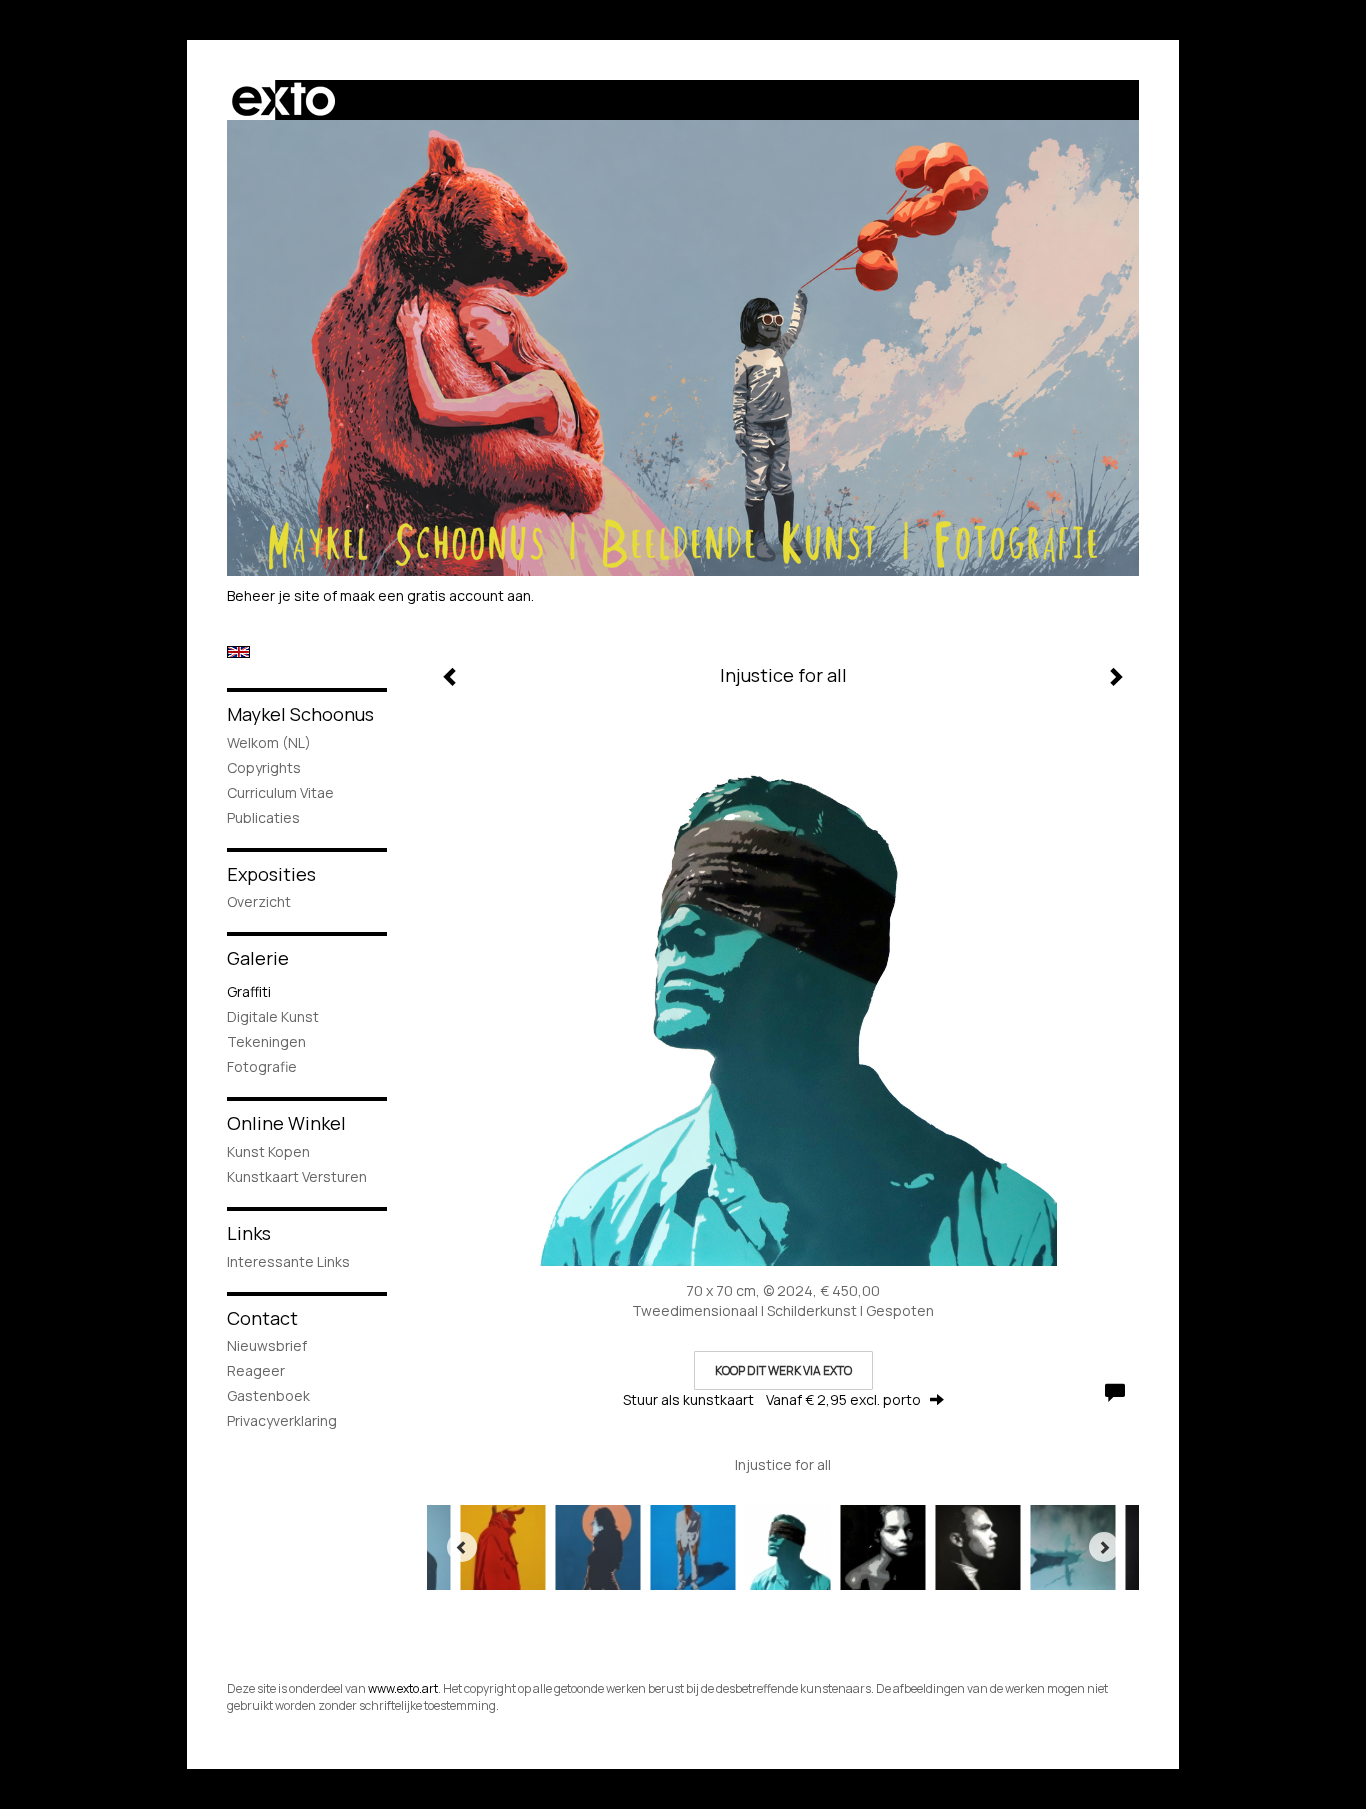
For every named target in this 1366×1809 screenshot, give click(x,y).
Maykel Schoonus (300, 714)
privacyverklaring (282, 1420)
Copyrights (264, 767)
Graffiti (249, 991)
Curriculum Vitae (280, 792)
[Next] (1104, 1547)
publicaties (263, 817)
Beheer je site (273, 595)
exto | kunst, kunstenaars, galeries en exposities (283, 100)
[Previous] (462, 1547)
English (238, 652)
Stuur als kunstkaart (772, 1399)
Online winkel (286, 1123)
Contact (262, 1318)
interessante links (288, 1261)
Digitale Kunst (273, 1016)
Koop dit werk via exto (783, 1370)
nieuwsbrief (267, 1345)
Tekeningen (266, 1041)
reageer (256, 1370)
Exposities (271, 874)
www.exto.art (403, 1688)
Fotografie (262, 1066)
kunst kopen (268, 1151)
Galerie (258, 958)
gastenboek (268, 1395)
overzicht (259, 901)
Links (249, 1233)
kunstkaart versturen (297, 1176)
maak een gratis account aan (435, 595)
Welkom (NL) (269, 742)
